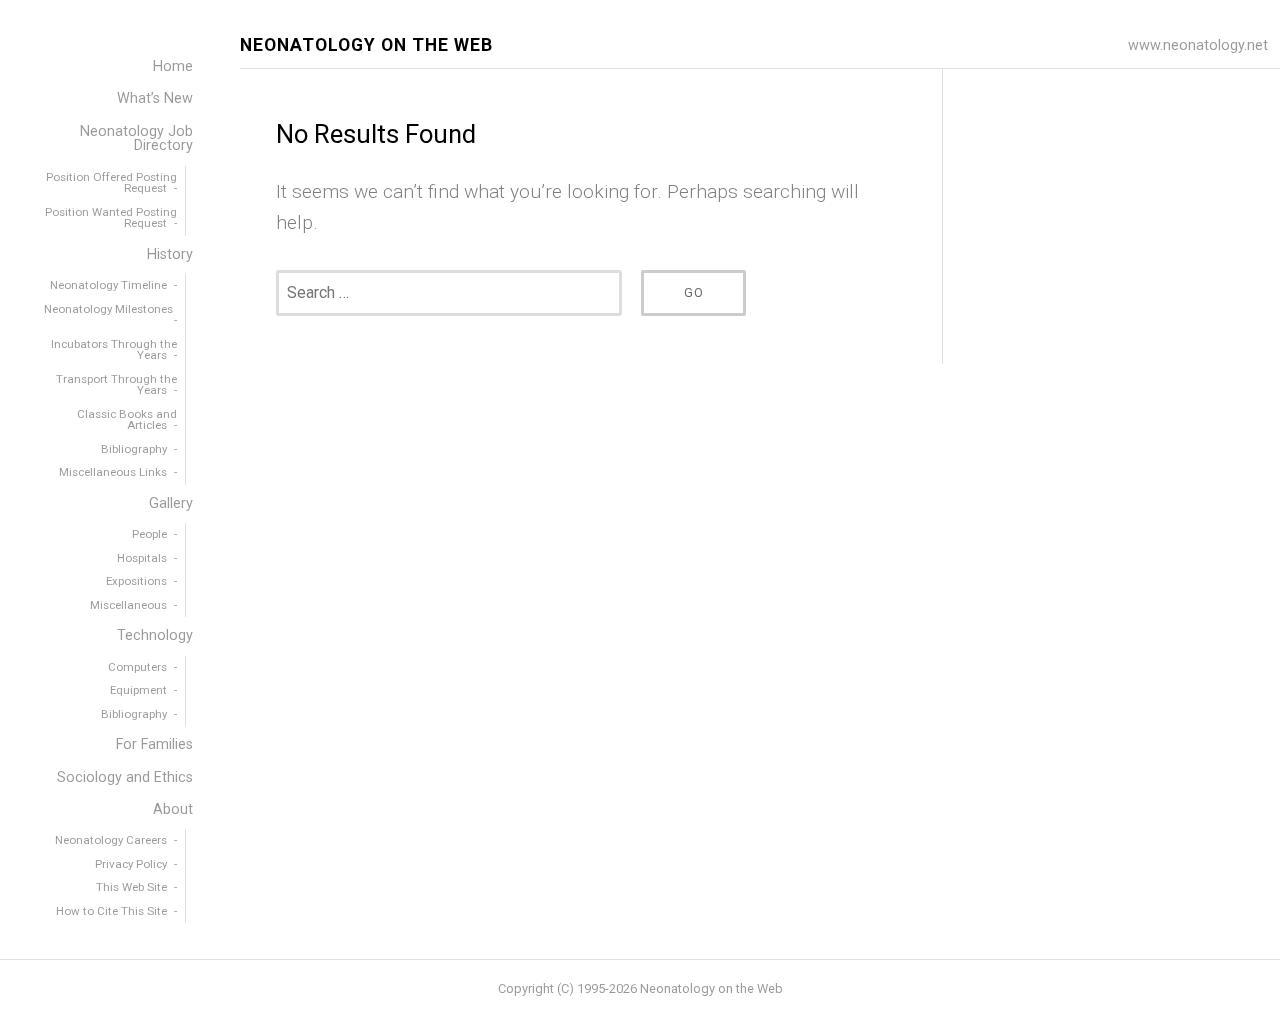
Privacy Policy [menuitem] (131, 864)
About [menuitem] (173, 809)
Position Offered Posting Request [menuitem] (111, 183)
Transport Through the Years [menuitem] (116, 385)
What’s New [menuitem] (155, 98)
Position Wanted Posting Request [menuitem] (111, 218)
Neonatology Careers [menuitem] (111, 840)
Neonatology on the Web (366, 45)
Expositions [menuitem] (136, 581)
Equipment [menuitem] (138, 690)
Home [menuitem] (173, 66)
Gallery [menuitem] (171, 503)
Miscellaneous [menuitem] (128, 605)
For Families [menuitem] (154, 744)
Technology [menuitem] (155, 635)
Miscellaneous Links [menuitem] (113, 472)
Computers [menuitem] (137, 667)
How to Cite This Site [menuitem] (111, 911)
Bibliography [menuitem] (134, 449)
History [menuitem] (170, 254)
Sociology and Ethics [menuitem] (125, 777)
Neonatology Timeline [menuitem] (108, 285)
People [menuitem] (149, 534)
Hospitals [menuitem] (142, 558)
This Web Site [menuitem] (131, 887)
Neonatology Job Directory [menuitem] (136, 138)
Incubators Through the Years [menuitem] (114, 350)
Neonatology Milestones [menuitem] (108, 309)
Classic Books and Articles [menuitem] (127, 420)
